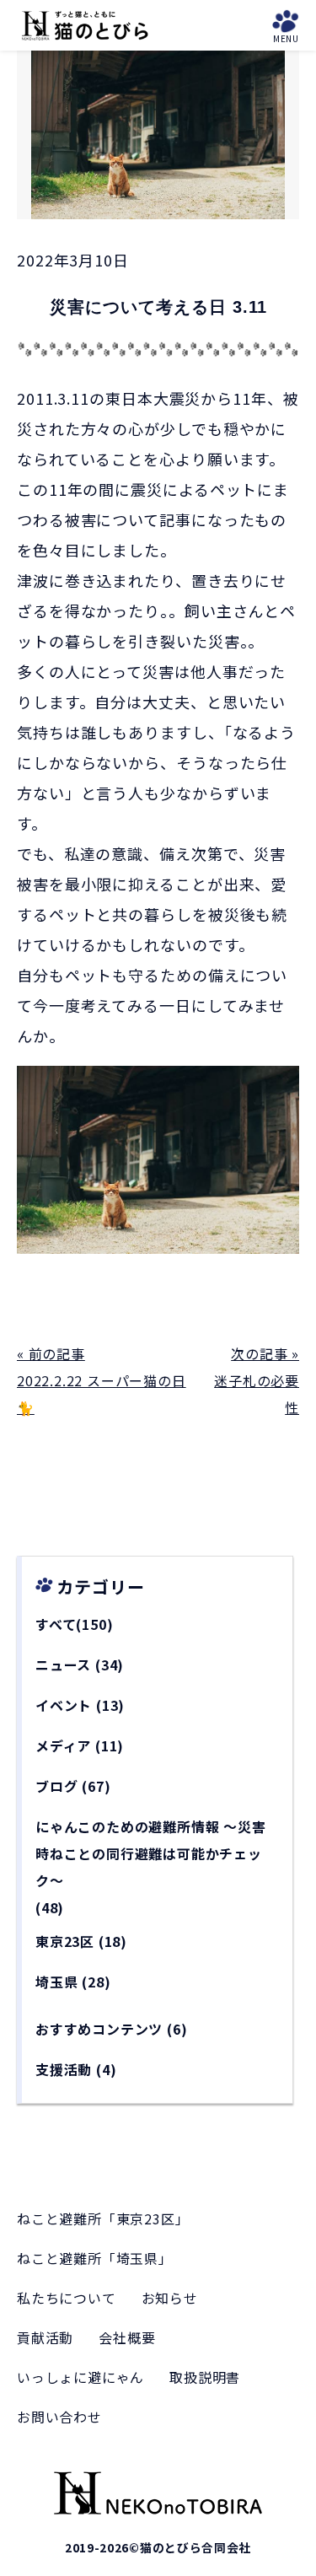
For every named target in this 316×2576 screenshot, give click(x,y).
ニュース (63, 1664)
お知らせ (170, 2298)
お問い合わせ (59, 2417)
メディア (63, 1745)
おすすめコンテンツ (99, 2029)
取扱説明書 (205, 2377)
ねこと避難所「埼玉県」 (95, 2258)
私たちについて (67, 2298)
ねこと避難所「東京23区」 (103, 2218)
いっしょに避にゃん (80, 2377)
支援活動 (64, 2069)
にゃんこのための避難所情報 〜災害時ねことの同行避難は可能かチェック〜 (151, 1853)
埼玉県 (56, 1982)
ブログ (56, 1786)
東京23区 (65, 1941)
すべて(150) (74, 1624)
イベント (64, 1705)
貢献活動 (45, 2337)
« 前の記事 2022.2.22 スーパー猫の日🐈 (102, 1380)
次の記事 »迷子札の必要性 (257, 1380)
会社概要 (127, 2337)
